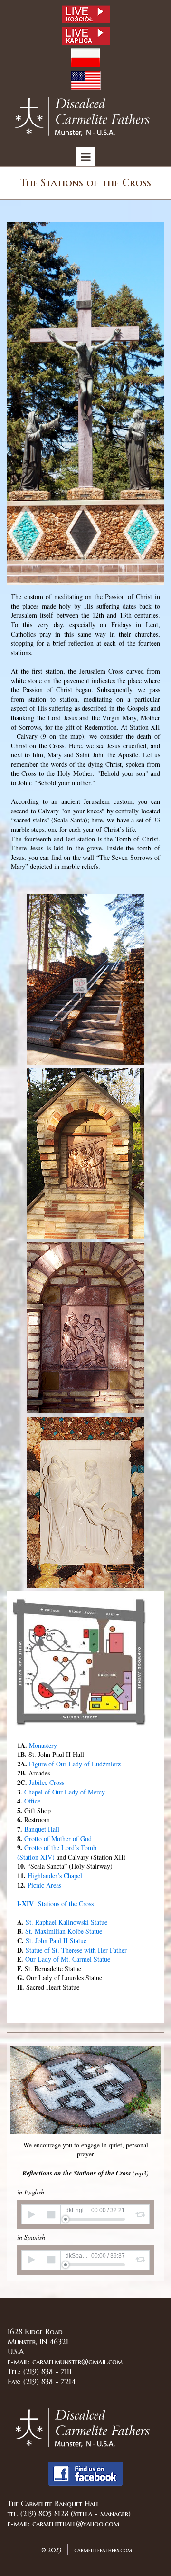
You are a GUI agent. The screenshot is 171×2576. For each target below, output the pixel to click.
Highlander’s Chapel (55, 1875)
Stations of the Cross (55, 1903)
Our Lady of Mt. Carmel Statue (68, 1959)
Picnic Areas (44, 1885)
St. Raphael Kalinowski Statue (66, 1922)
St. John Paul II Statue (56, 1941)
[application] (85, 2214)
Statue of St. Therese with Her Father (76, 1950)
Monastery (43, 1745)
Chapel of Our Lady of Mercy (65, 1792)
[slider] (95, 2219)
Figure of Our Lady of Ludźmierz (75, 1764)
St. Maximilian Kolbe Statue (64, 1931)
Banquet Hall (42, 1829)
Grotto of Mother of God (58, 1838)
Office (32, 1801)
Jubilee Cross (47, 1782)
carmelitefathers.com (102, 2550)
